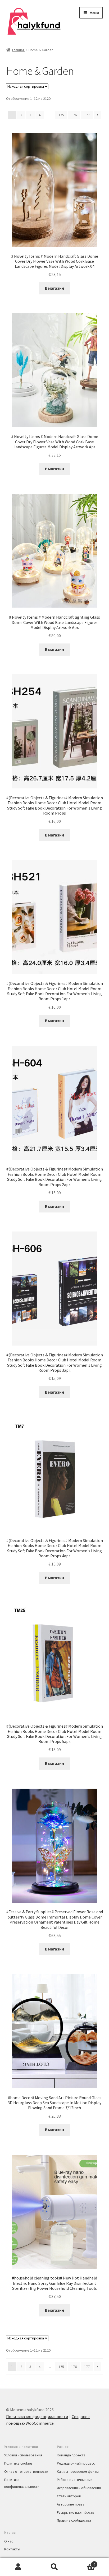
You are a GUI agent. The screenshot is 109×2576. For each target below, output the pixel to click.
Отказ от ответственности (26, 2471)
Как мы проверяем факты (78, 2471)
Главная (18, 50)
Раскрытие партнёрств (76, 2512)
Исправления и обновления (79, 2488)
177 (87, 115)
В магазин (54, 288)
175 (61, 115)
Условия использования (23, 2455)
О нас (9, 2541)
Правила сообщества (74, 2520)
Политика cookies (18, 2463)
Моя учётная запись (18, 2567)
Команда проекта (71, 2455)
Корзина (84, 2562)
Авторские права (71, 2504)
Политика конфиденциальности (37, 2417)
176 (74, 115)
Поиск (54, 2567)
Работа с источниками (75, 2480)
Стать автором (69, 2496)
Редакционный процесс (76, 2463)
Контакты (12, 2549)
